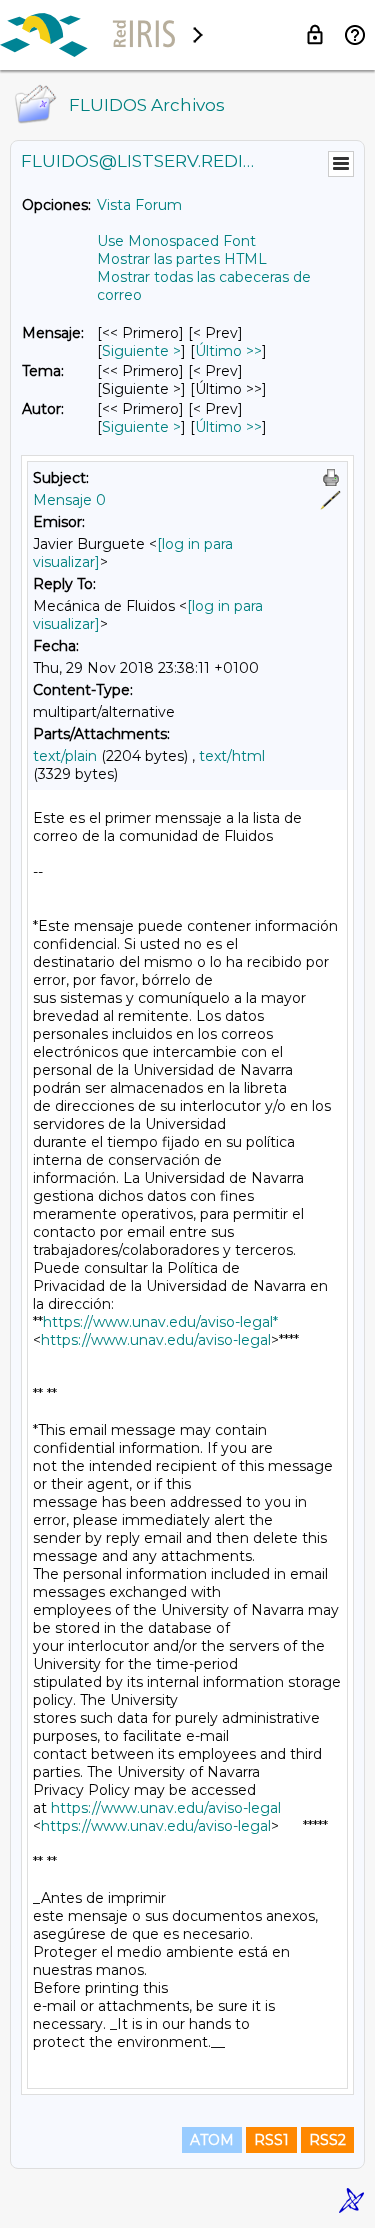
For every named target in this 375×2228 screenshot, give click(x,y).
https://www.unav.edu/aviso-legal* (160, 1322)
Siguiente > (141, 351)
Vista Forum (139, 205)
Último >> (228, 351)
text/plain (65, 756)
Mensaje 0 (69, 500)
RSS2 (327, 2140)
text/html (232, 756)
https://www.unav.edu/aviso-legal (156, 1340)
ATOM (212, 2140)
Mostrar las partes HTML (182, 259)
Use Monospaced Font (176, 241)
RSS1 (271, 2140)
